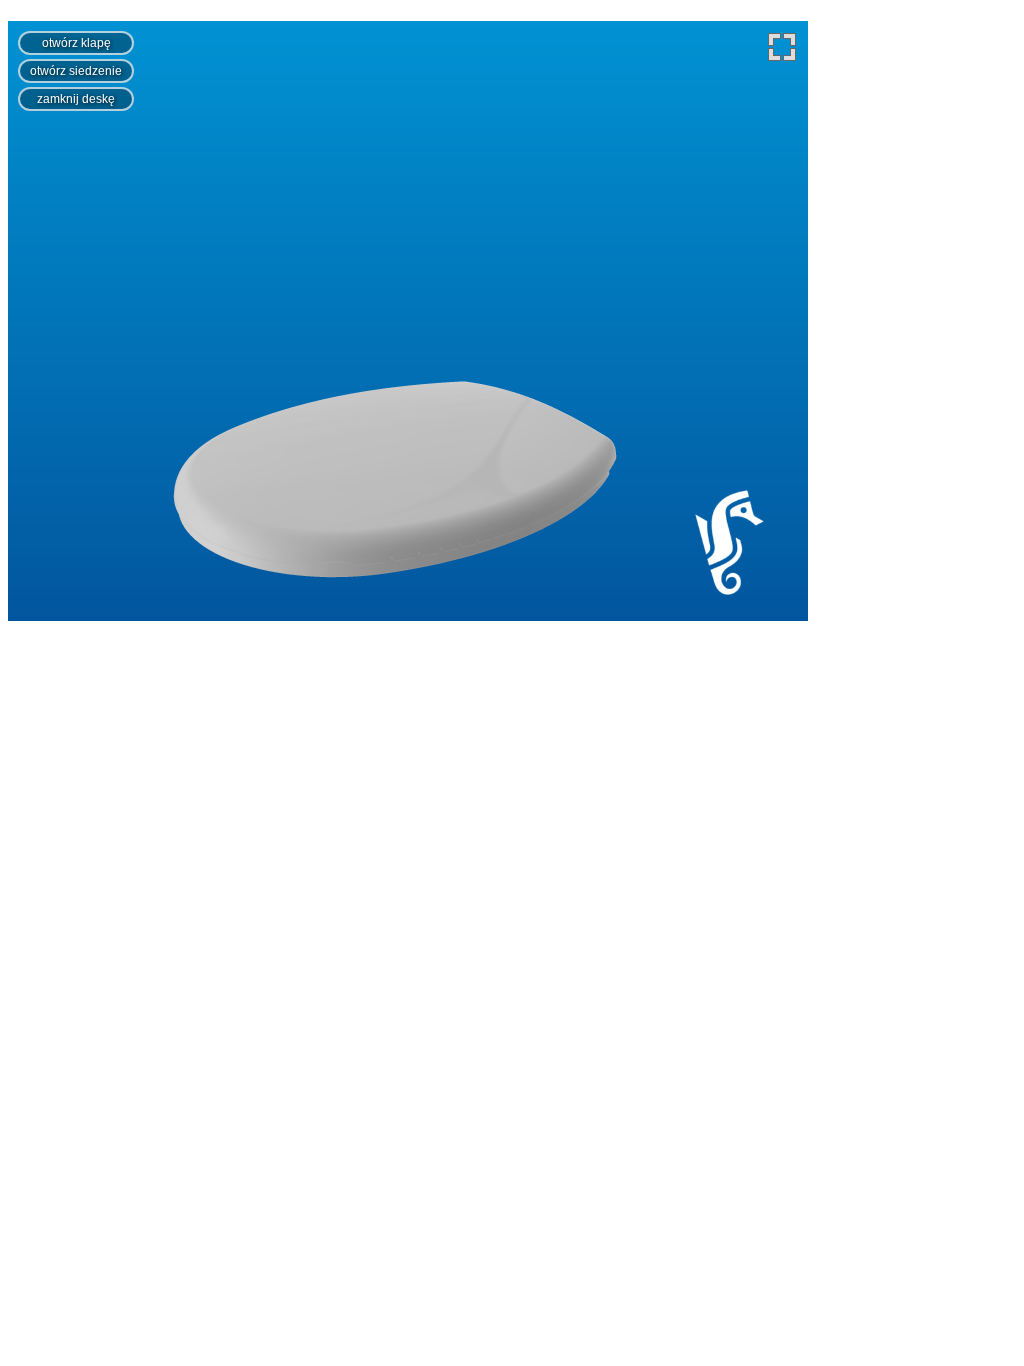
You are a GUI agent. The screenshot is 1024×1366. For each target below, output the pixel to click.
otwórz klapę (76, 43)
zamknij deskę (76, 99)
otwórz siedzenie (76, 71)
